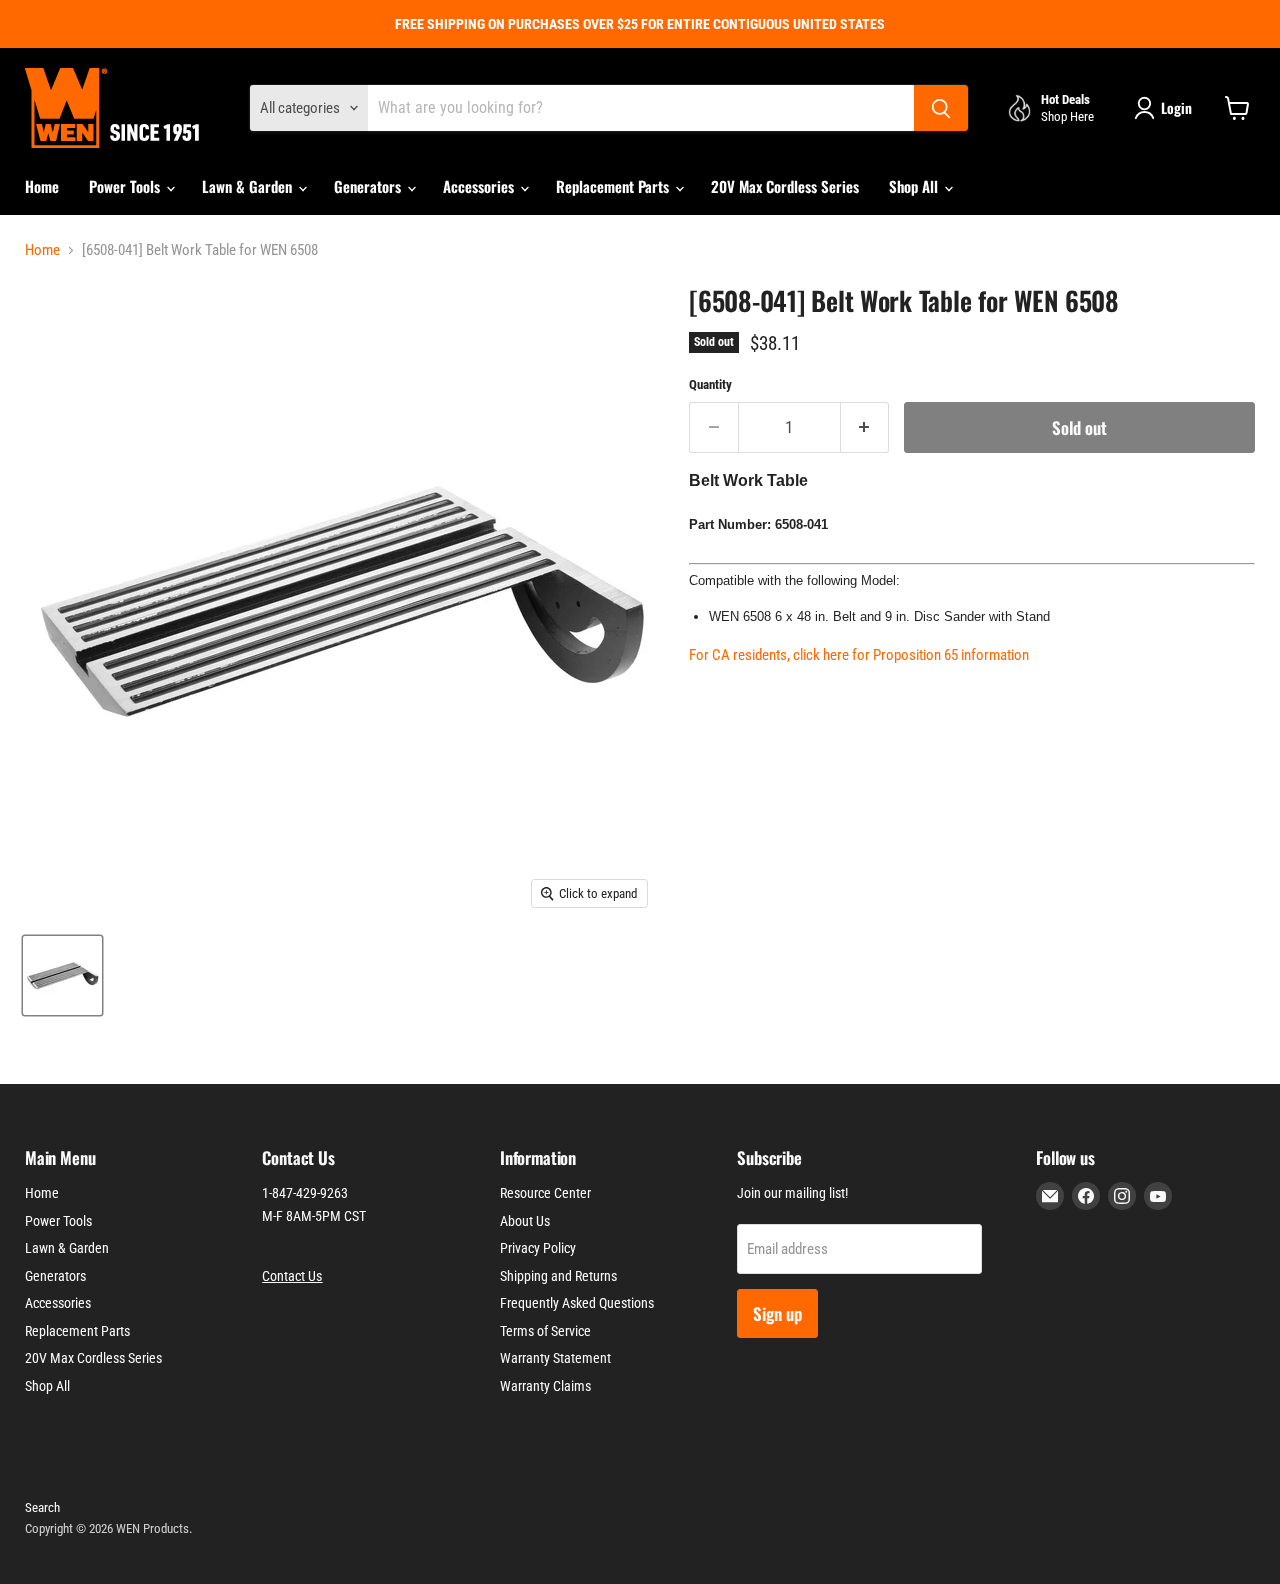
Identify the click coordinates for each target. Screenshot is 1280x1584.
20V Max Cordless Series (785, 186)
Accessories (480, 186)
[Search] (941, 108)
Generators (369, 186)
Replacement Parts (614, 186)
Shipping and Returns (558, 1276)
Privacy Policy (538, 1248)
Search (42, 1507)
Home (42, 186)
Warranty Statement (555, 1358)
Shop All (915, 186)
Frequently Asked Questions (577, 1303)
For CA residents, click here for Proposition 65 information (859, 655)
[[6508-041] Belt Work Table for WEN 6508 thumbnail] (62, 975)
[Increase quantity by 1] (865, 427)
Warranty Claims (545, 1386)
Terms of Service (545, 1331)
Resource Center (545, 1193)
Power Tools (126, 186)
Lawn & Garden (249, 186)
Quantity (710, 384)
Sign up (777, 1313)
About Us (525, 1221)
